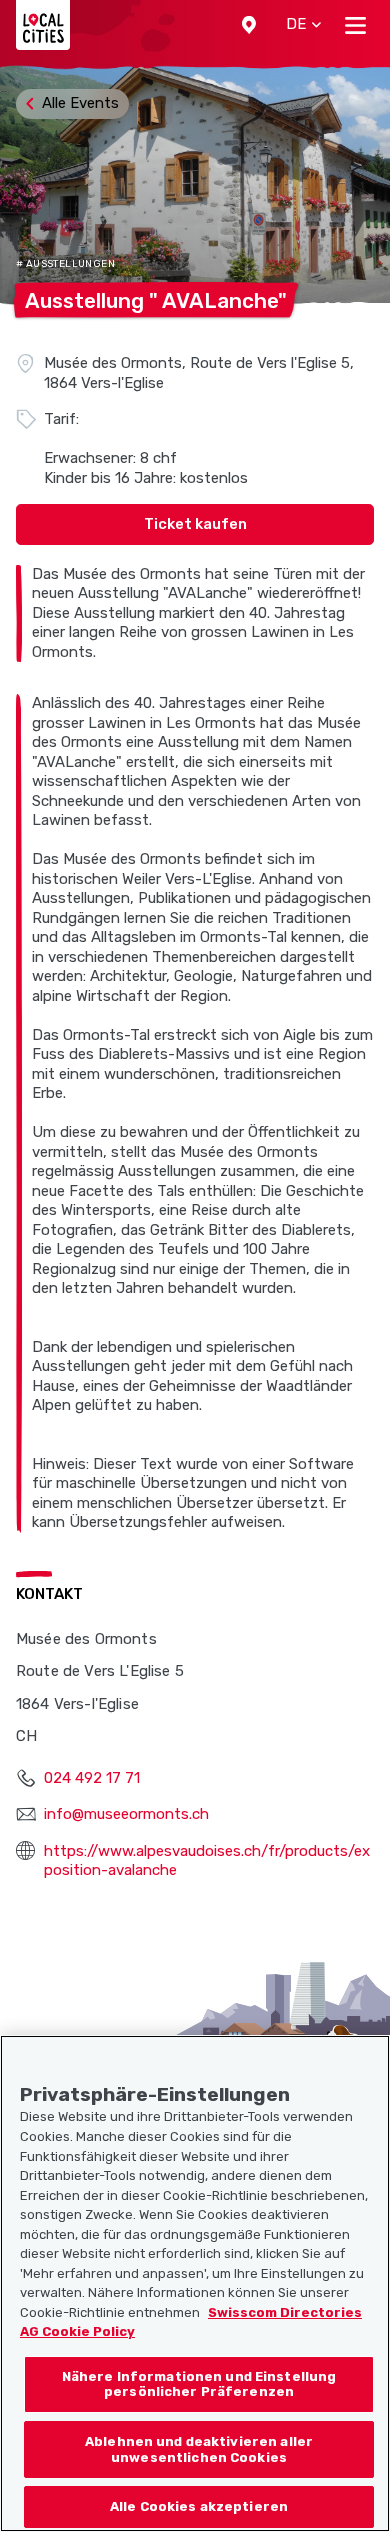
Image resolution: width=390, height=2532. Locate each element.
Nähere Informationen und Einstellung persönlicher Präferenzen (199, 2384)
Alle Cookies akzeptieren (199, 2506)
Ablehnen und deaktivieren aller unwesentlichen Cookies (199, 2449)
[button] (249, 25)
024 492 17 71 (92, 1778)
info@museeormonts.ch (126, 1814)
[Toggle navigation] (355, 25)
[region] (195, 2283)
